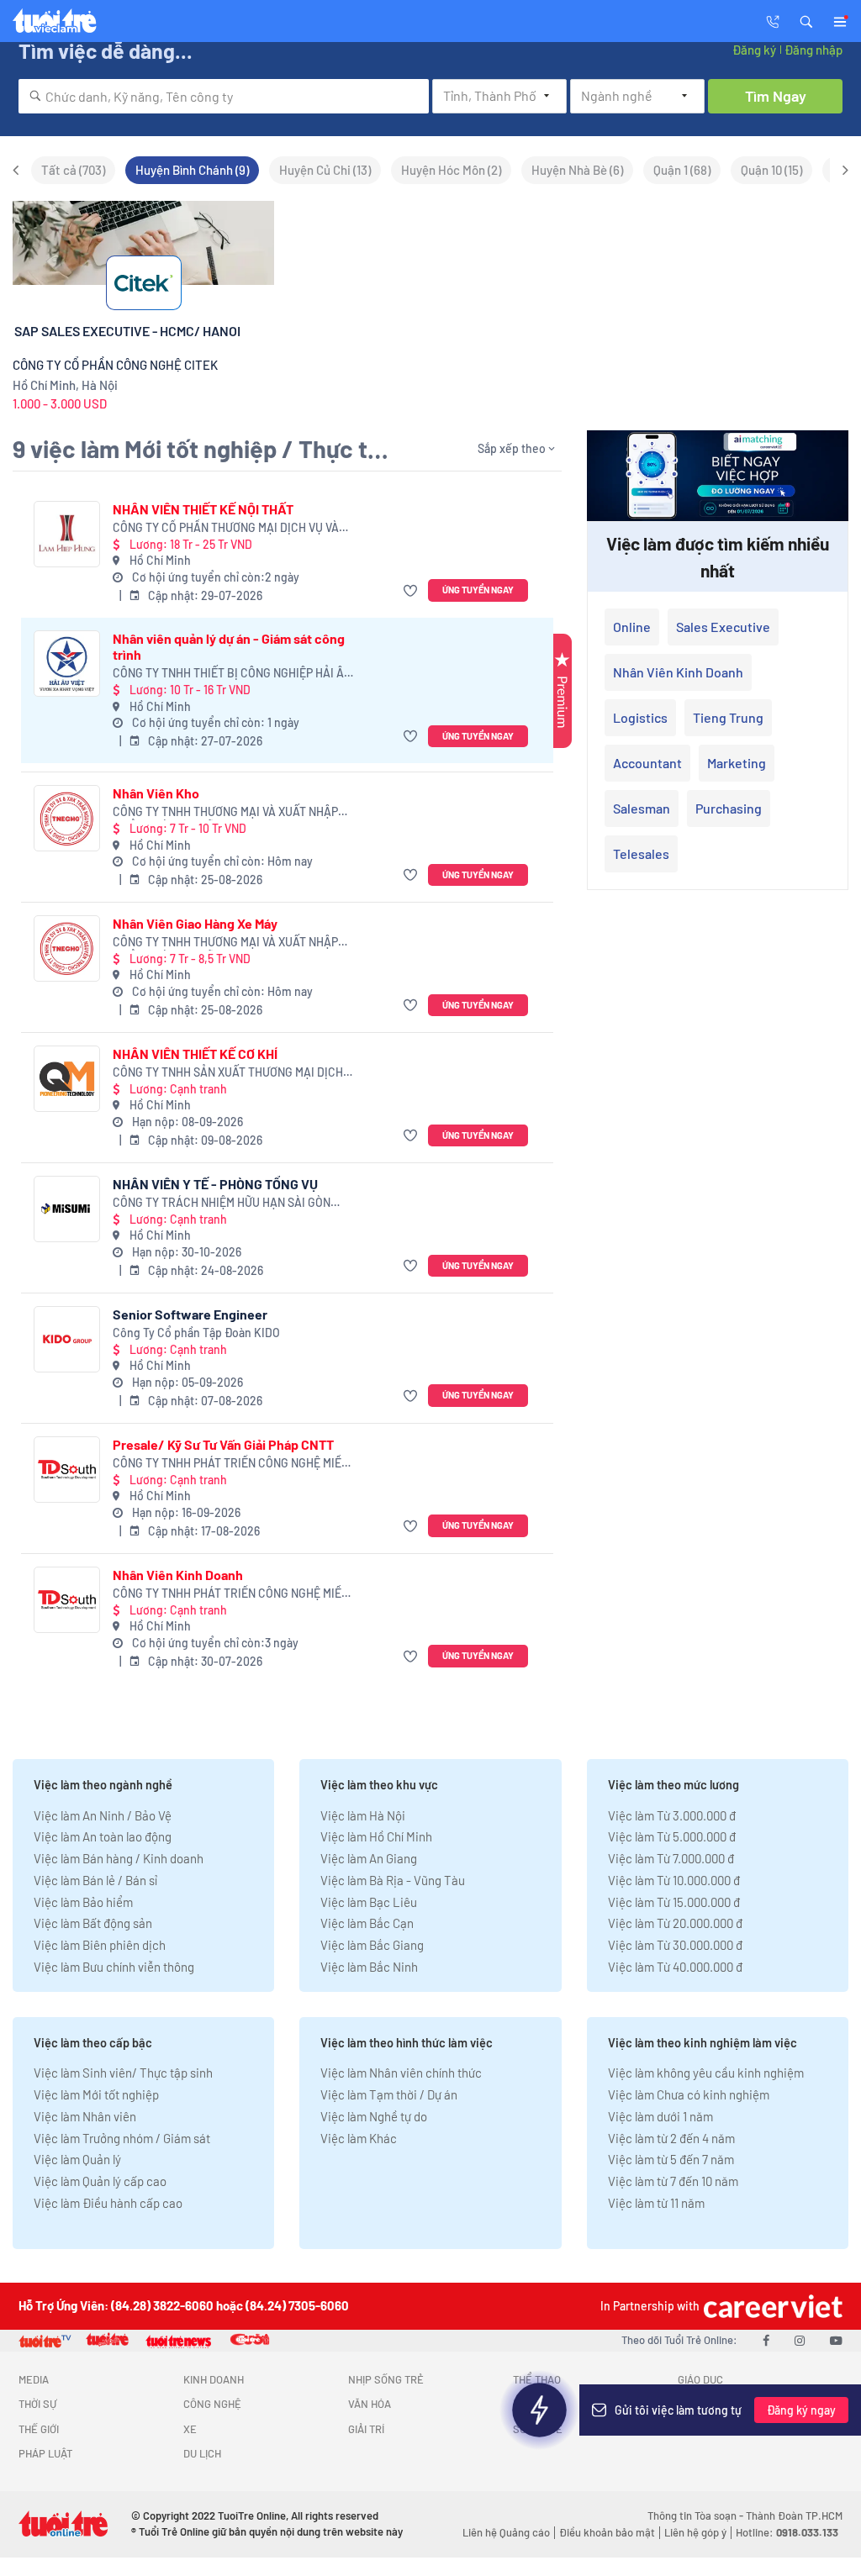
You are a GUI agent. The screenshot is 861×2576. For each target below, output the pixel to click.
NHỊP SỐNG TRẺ (386, 2379)
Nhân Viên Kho (156, 793)
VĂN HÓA (370, 2404)
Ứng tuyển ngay (478, 590)
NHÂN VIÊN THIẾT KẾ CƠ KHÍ (195, 1054)
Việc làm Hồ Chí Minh (376, 1836)
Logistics (640, 717)
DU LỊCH (202, 2453)
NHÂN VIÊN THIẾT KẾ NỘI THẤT (203, 509)
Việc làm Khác (359, 2138)
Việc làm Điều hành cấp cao (108, 2203)
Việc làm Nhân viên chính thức (401, 2073)
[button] (806, 20)
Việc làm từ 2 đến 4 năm (671, 2138)
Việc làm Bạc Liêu (369, 1902)
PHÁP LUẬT (45, 2453)
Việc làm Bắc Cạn (367, 1923)
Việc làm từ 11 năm (656, 2203)
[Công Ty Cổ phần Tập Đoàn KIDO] (67, 1339)
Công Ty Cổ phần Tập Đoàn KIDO (196, 1333)
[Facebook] (766, 2340)
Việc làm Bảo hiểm (83, 1902)
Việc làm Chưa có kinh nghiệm (689, 2094)
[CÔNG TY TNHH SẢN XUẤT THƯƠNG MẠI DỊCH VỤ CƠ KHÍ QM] (67, 1079)
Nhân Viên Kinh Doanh (178, 1575)
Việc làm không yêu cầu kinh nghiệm (706, 2073)
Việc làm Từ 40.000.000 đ (675, 1967)
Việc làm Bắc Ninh (369, 1967)
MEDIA (34, 2379)
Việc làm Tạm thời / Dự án (389, 2094)
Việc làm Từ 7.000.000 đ (671, 1858)
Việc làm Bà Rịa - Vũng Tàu (393, 1880)
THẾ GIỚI (39, 2429)
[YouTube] (836, 2340)
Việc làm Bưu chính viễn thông (114, 1967)
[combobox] (224, 96)
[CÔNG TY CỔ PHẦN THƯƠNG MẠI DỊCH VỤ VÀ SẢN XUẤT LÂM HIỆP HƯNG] (67, 534)
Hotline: (787, 2532)
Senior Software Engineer (190, 1314)
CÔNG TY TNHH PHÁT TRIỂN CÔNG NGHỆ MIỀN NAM (231, 1464)
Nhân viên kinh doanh (678, 672)
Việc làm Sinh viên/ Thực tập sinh (123, 2073)
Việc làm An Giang (369, 1858)
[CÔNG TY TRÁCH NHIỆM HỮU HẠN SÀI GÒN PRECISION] (67, 1209)
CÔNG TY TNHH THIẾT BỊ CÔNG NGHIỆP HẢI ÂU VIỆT (232, 674)
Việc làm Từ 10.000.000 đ (674, 1880)
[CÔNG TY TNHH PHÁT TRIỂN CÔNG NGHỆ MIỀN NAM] (67, 1470)
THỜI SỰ (37, 2404)
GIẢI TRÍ (366, 2429)
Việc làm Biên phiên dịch (100, 1945)
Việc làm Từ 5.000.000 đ (672, 1836)
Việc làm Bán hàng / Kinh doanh (119, 1858)
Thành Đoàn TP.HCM (794, 2515)
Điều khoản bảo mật (607, 2532)
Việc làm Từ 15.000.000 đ (674, 1902)
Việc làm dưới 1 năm (660, 2116)
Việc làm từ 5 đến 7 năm (671, 2159)
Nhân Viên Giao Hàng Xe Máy (195, 923)
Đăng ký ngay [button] (801, 2410)
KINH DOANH (214, 2379)
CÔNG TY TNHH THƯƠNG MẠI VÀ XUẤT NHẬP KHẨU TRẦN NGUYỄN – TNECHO (225, 812)
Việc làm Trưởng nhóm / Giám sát (122, 2138)
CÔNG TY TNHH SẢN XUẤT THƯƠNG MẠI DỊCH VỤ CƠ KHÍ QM (228, 1073)
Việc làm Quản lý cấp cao (100, 2181)
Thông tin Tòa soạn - (697, 2515)
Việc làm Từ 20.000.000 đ (675, 1923)
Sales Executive (723, 627)
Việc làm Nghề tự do (374, 2116)
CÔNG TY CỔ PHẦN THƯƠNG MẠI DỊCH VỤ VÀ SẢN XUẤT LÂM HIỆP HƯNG (226, 528)
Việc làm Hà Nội (363, 1815)
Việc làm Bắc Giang (372, 1945)
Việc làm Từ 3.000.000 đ (672, 1815)
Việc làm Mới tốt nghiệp (96, 2094)
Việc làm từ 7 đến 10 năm (673, 2181)
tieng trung (728, 717)
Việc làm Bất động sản (93, 1923)
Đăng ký (754, 50)
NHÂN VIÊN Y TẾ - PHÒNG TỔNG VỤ (215, 1184)
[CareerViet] (771, 2306)
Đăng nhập (813, 50)
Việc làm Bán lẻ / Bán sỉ (95, 1880)
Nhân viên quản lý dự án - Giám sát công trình (229, 646)
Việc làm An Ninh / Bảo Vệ (103, 1815)
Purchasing (729, 808)
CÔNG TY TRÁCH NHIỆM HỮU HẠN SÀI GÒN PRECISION (222, 1203)
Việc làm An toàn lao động (103, 1836)
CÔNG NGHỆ (212, 2404)
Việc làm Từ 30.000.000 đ (675, 1945)
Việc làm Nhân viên (85, 2116)
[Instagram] (800, 2340)
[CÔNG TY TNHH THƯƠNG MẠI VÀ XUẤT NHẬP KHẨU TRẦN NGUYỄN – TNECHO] (67, 818)
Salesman (642, 808)
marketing (737, 763)
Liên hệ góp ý (695, 2532)
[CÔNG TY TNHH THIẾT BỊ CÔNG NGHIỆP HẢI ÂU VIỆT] (67, 664)
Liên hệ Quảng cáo (506, 2532)
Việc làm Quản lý (77, 2159)
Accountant (647, 763)
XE (190, 2429)
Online (632, 627)
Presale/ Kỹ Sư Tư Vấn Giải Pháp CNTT (223, 1444)
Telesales (641, 853)
